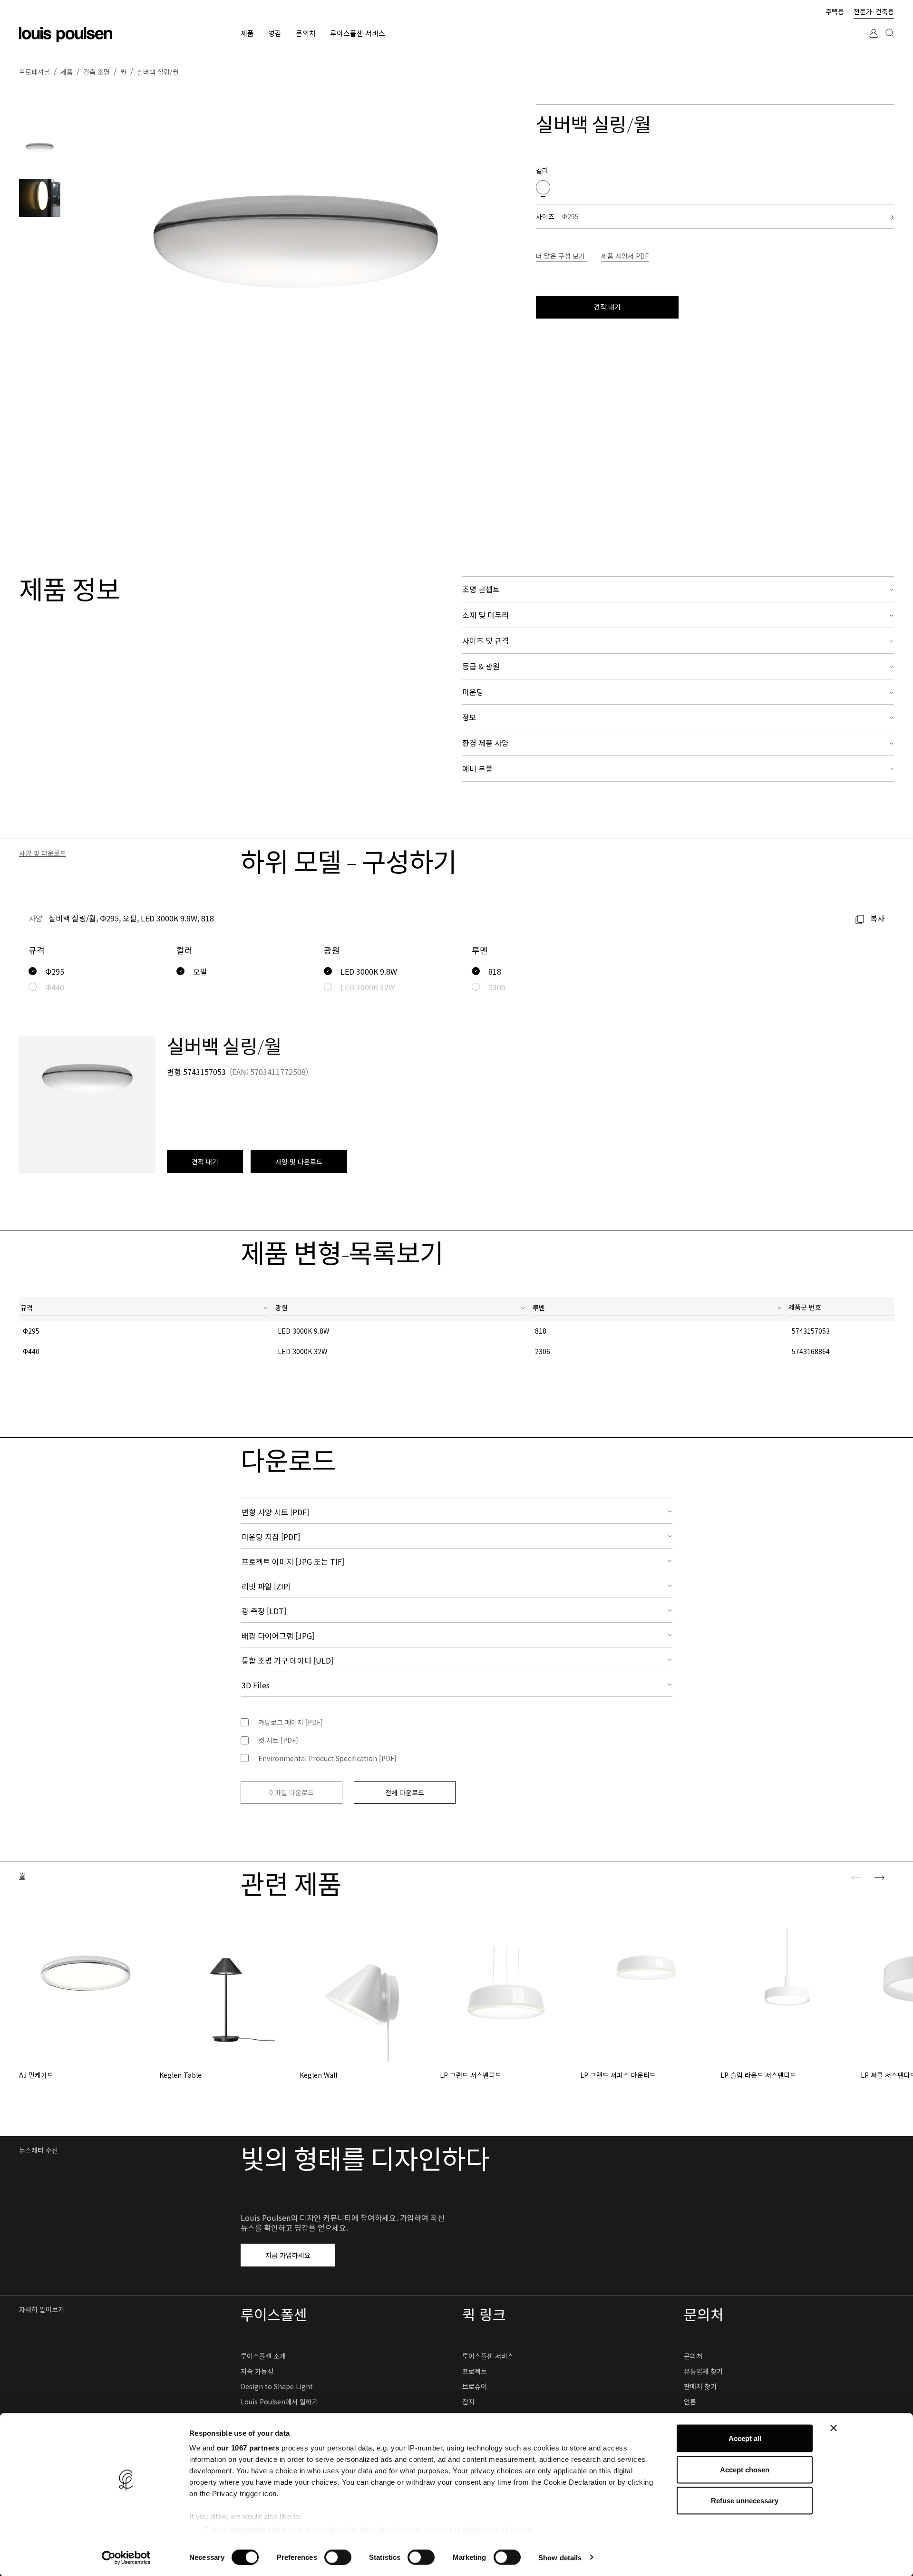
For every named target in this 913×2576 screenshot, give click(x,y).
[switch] (338, 2557)
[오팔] (543, 187)
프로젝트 (475, 2371)
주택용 (835, 11)
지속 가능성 (257, 2371)
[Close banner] (834, 2428)
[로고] (66, 35)
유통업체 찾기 (703, 2371)
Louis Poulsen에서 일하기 (279, 2402)
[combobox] (144, 1309)
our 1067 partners (248, 2448)
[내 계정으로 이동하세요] (874, 42)
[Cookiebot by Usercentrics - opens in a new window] (126, 2557)
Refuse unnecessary (745, 2501)
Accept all (745, 2438)
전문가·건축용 (874, 11)
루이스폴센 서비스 (488, 2356)
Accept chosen (745, 2469)
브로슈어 (475, 2386)
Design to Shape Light (277, 2386)
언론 (690, 2402)
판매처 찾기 (700, 2386)
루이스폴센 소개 (263, 2356)
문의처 (693, 2356)
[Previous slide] (856, 1878)
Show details (560, 2557)
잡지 (468, 2402)
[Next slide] (879, 1878)
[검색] (890, 42)
